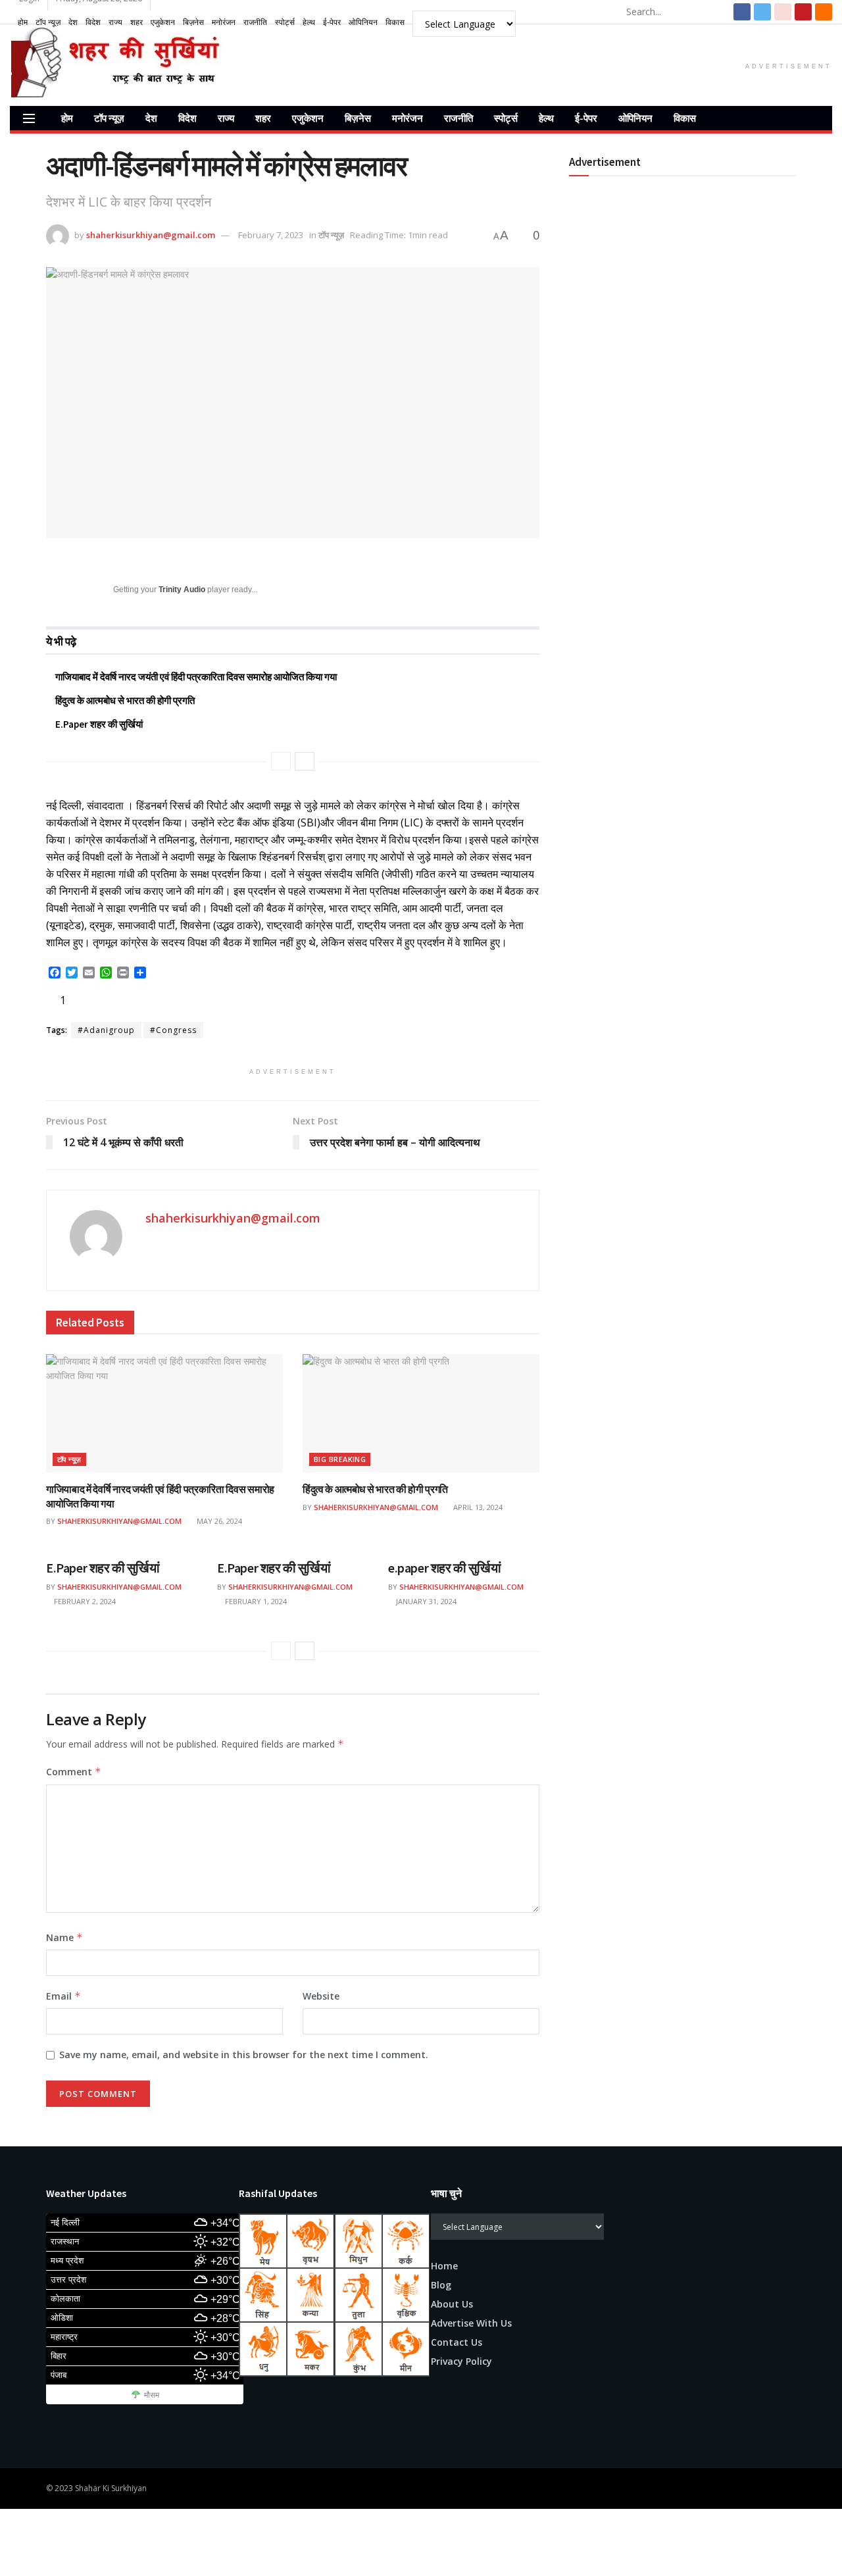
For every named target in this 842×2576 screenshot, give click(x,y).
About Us (452, 2304)
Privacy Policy (461, 2361)
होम (23, 22)
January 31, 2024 (425, 1601)
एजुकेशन (163, 22)
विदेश (93, 22)
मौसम (152, 2395)
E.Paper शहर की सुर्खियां (99, 724)
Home (444, 2266)
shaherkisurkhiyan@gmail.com (151, 235)
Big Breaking (340, 1459)
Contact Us (457, 2342)
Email (63, 1996)
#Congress (173, 1030)
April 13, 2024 (477, 1507)
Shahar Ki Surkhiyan (111, 2488)
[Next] (305, 761)
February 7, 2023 (271, 235)
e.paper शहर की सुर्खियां (444, 1568)
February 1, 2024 (255, 1601)
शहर (136, 22)
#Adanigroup (106, 1030)
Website (321, 1996)
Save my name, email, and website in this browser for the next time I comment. (244, 2055)
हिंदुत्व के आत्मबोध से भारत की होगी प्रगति (125, 700)
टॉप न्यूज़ (48, 22)
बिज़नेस (193, 22)
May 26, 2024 (218, 1521)
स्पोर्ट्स (285, 22)
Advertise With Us (471, 2323)
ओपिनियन (363, 22)
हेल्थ (309, 22)
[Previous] (281, 761)
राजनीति (255, 22)
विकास (395, 22)
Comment (74, 1772)
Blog (441, 2285)
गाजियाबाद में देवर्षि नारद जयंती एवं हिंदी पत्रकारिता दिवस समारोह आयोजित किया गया (196, 677)
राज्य (115, 22)
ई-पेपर (332, 22)
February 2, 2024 (84, 1601)
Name (64, 1937)
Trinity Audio (182, 590)
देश (73, 22)
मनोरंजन (224, 22)
